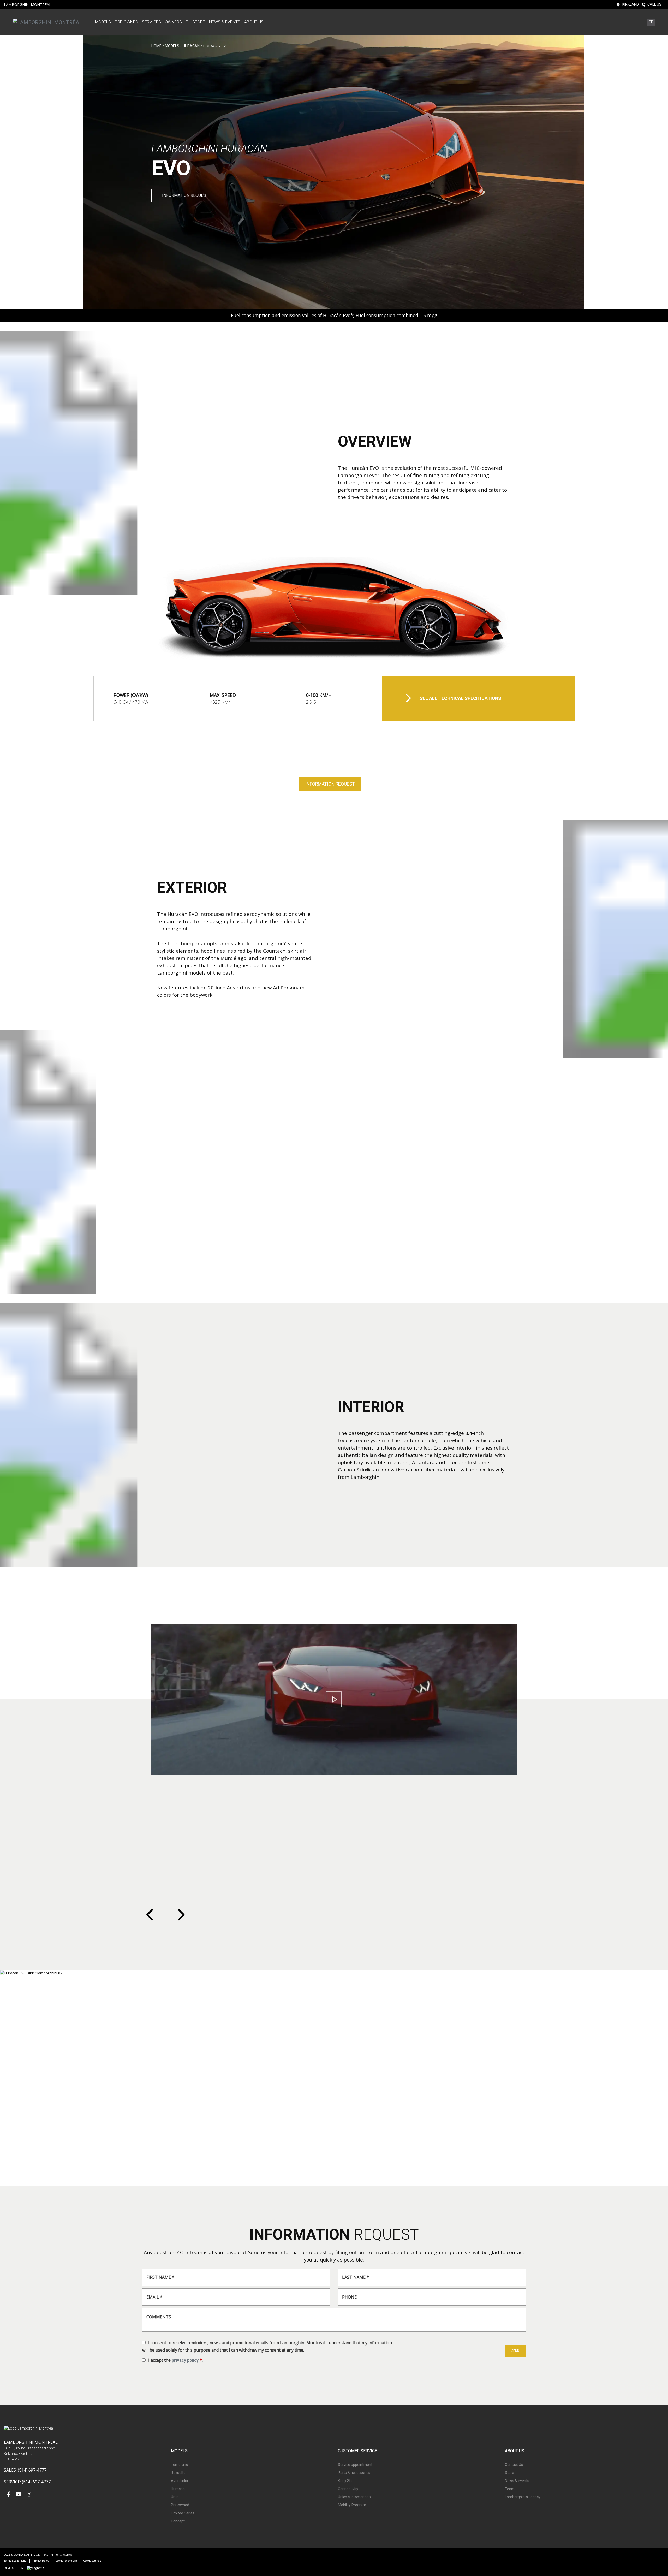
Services (151, 22)
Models (103, 22)
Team (510, 2489)
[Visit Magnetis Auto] (37, 2568)
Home (156, 46)
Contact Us (514, 2465)
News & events (225, 22)
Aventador (180, 2481)
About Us (254, 22)
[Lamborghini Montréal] (47, 22)
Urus (175, 2497)
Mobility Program (352, 2505)
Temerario (180, 2465)
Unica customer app (354, 2497)
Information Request (185, 195)
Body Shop (347, 2481)
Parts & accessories (354, 2473)
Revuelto (178, 2473)
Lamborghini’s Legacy (523, 2497)
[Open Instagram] (29, 2495)
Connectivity (348, 2489)
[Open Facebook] (8, 2495)
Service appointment (355, 2465)
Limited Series (183, 2513)
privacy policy (185, 2360)
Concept (178, 2521)
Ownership (177, 22)
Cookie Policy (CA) (66, 2561)
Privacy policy (41, 2561)
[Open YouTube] (19, 2495)
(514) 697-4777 (32, 2470)
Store (199, 22)
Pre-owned (126, 22)
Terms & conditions (15, 2561)
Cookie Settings (92, 2561)
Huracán (191, 46)
